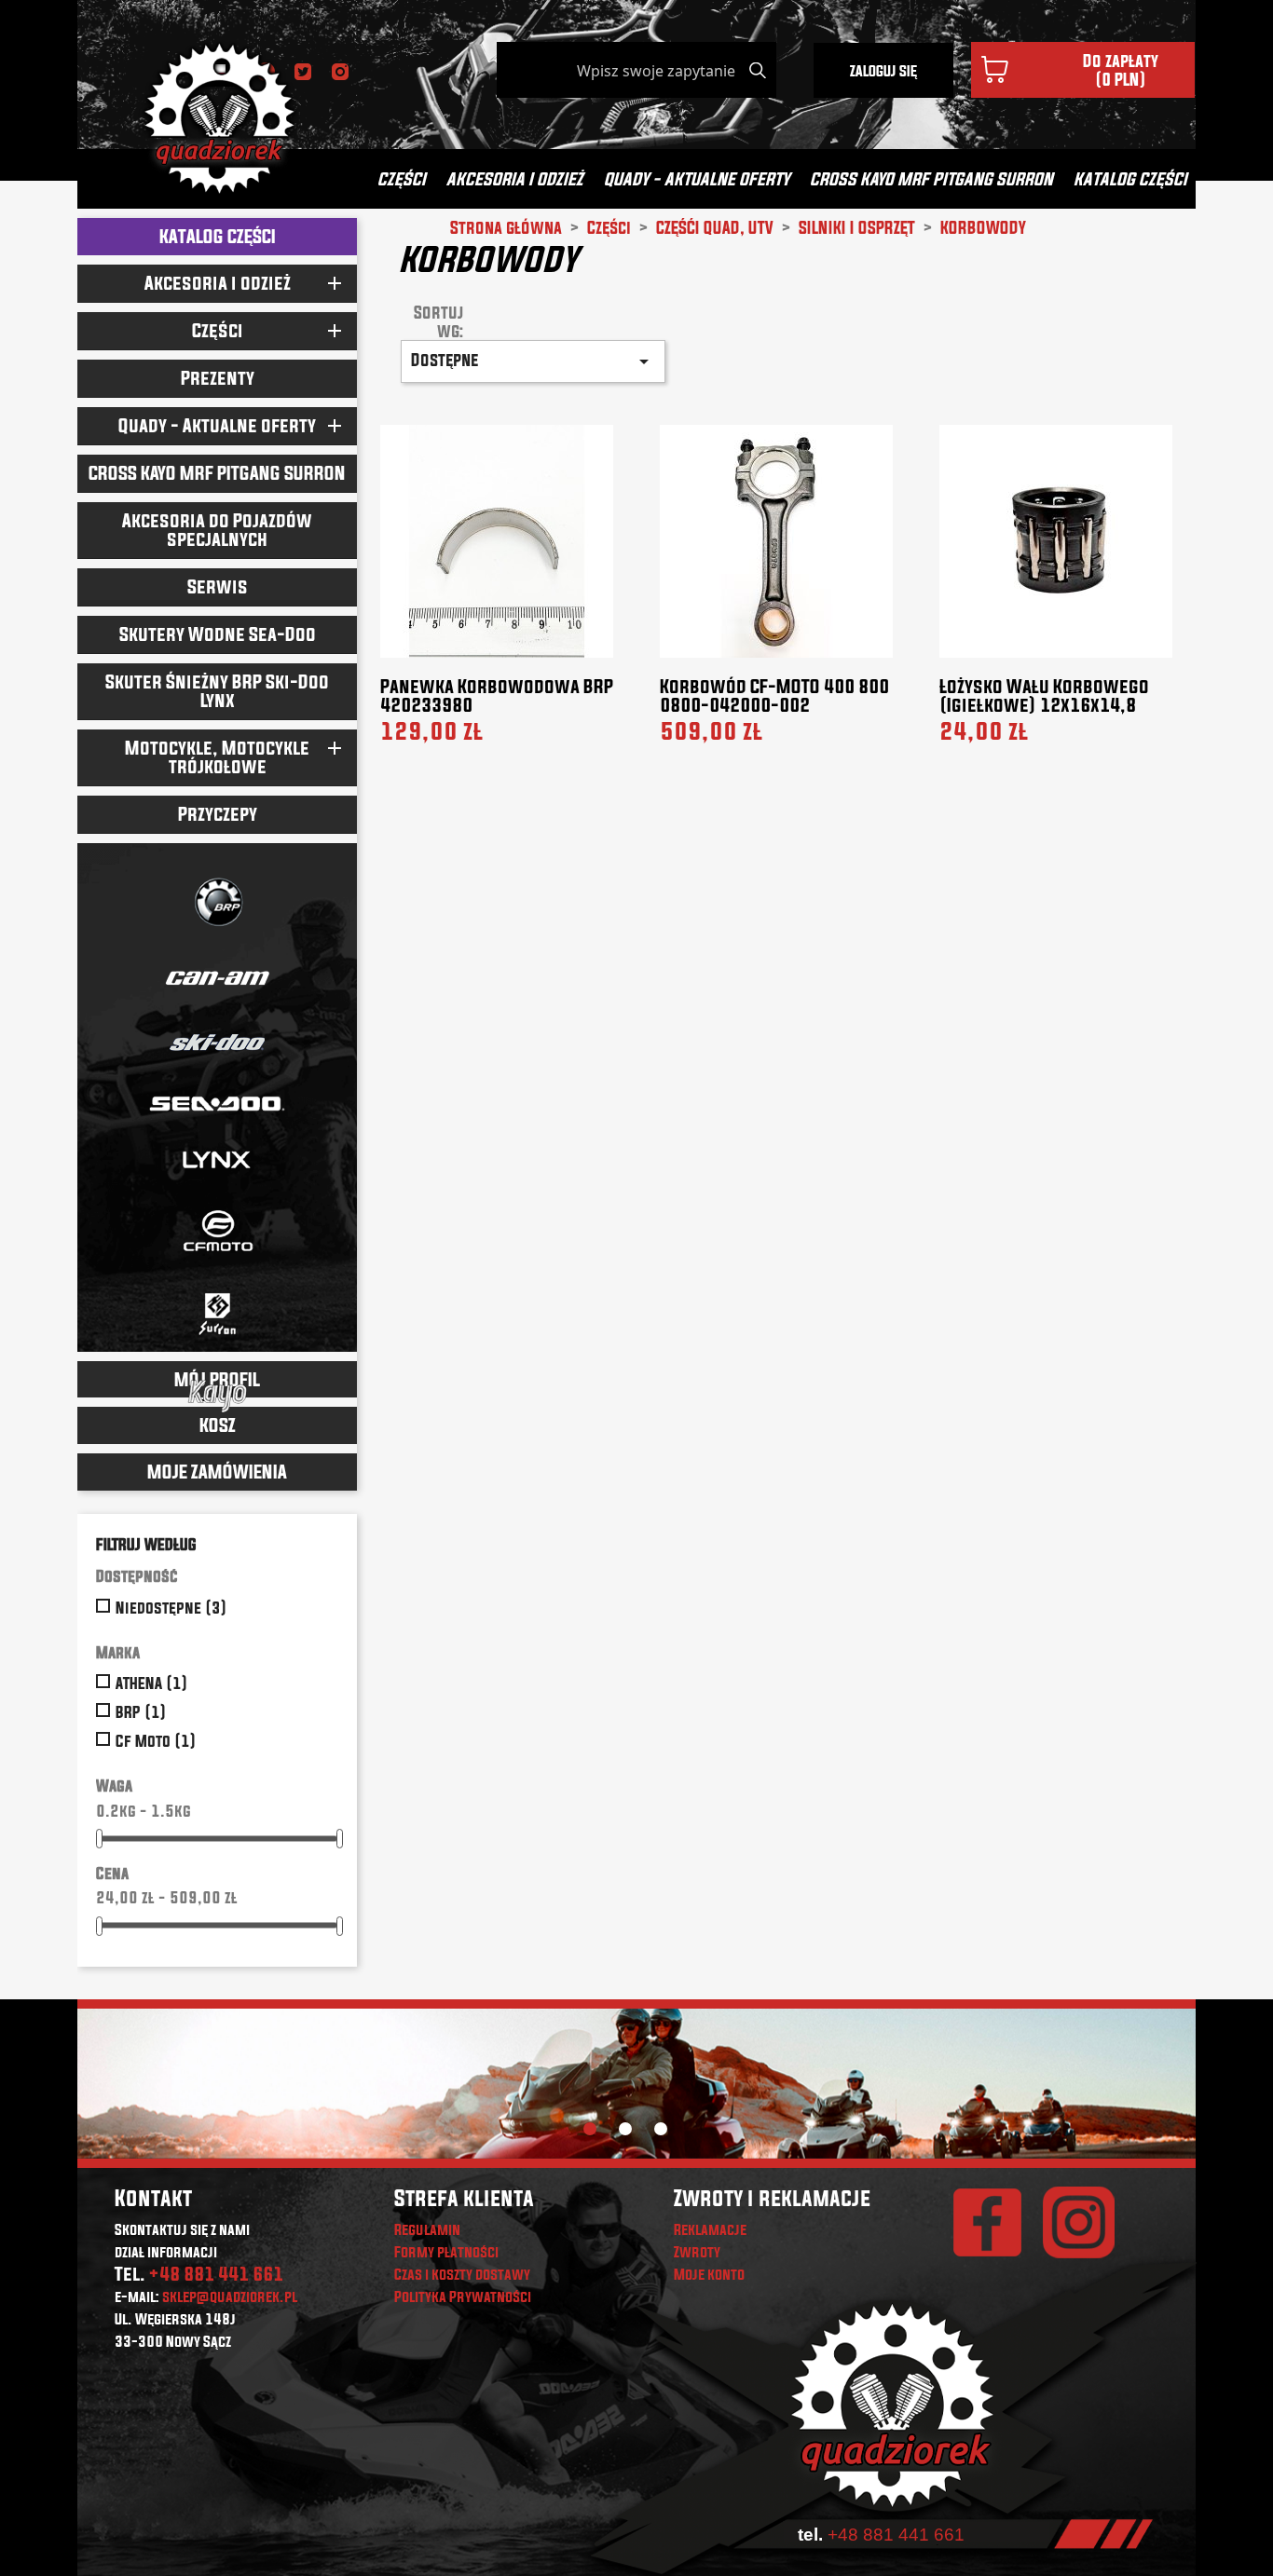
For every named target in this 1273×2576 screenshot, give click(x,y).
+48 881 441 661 (216, 2274)
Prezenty (218, 378)
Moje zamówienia (217, 1472)
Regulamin (427, 2229)
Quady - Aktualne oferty (697, 178)
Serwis (218, 586)
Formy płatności (446, 2252)
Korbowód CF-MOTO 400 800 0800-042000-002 (774, 695)
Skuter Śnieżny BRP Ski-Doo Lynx (217, 691)
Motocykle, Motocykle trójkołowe (217, 757)
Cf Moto (156, 1741)
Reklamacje (710, 2229)
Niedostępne (171, 1608)
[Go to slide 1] (590, 2129)
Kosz (218, 1425)
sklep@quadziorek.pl (230, 2297)
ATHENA (152, 1683)
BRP (141, 1712)
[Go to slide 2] (625, 2129)
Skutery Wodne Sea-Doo (218, 634)
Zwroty (697, 2252)
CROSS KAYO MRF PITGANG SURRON (931, 178)
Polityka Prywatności (463, 2297)
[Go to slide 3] (661, 2129)
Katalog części (1130, 178)
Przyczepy (218, 814)
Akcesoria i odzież (515, 178)
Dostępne (533, 361)
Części (402, 178)
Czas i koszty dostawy (462, 2274)
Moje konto (709, 2274)
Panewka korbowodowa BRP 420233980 (497, 695)
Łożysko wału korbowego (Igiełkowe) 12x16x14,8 (1044, 695)
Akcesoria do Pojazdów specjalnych (217, 530)
